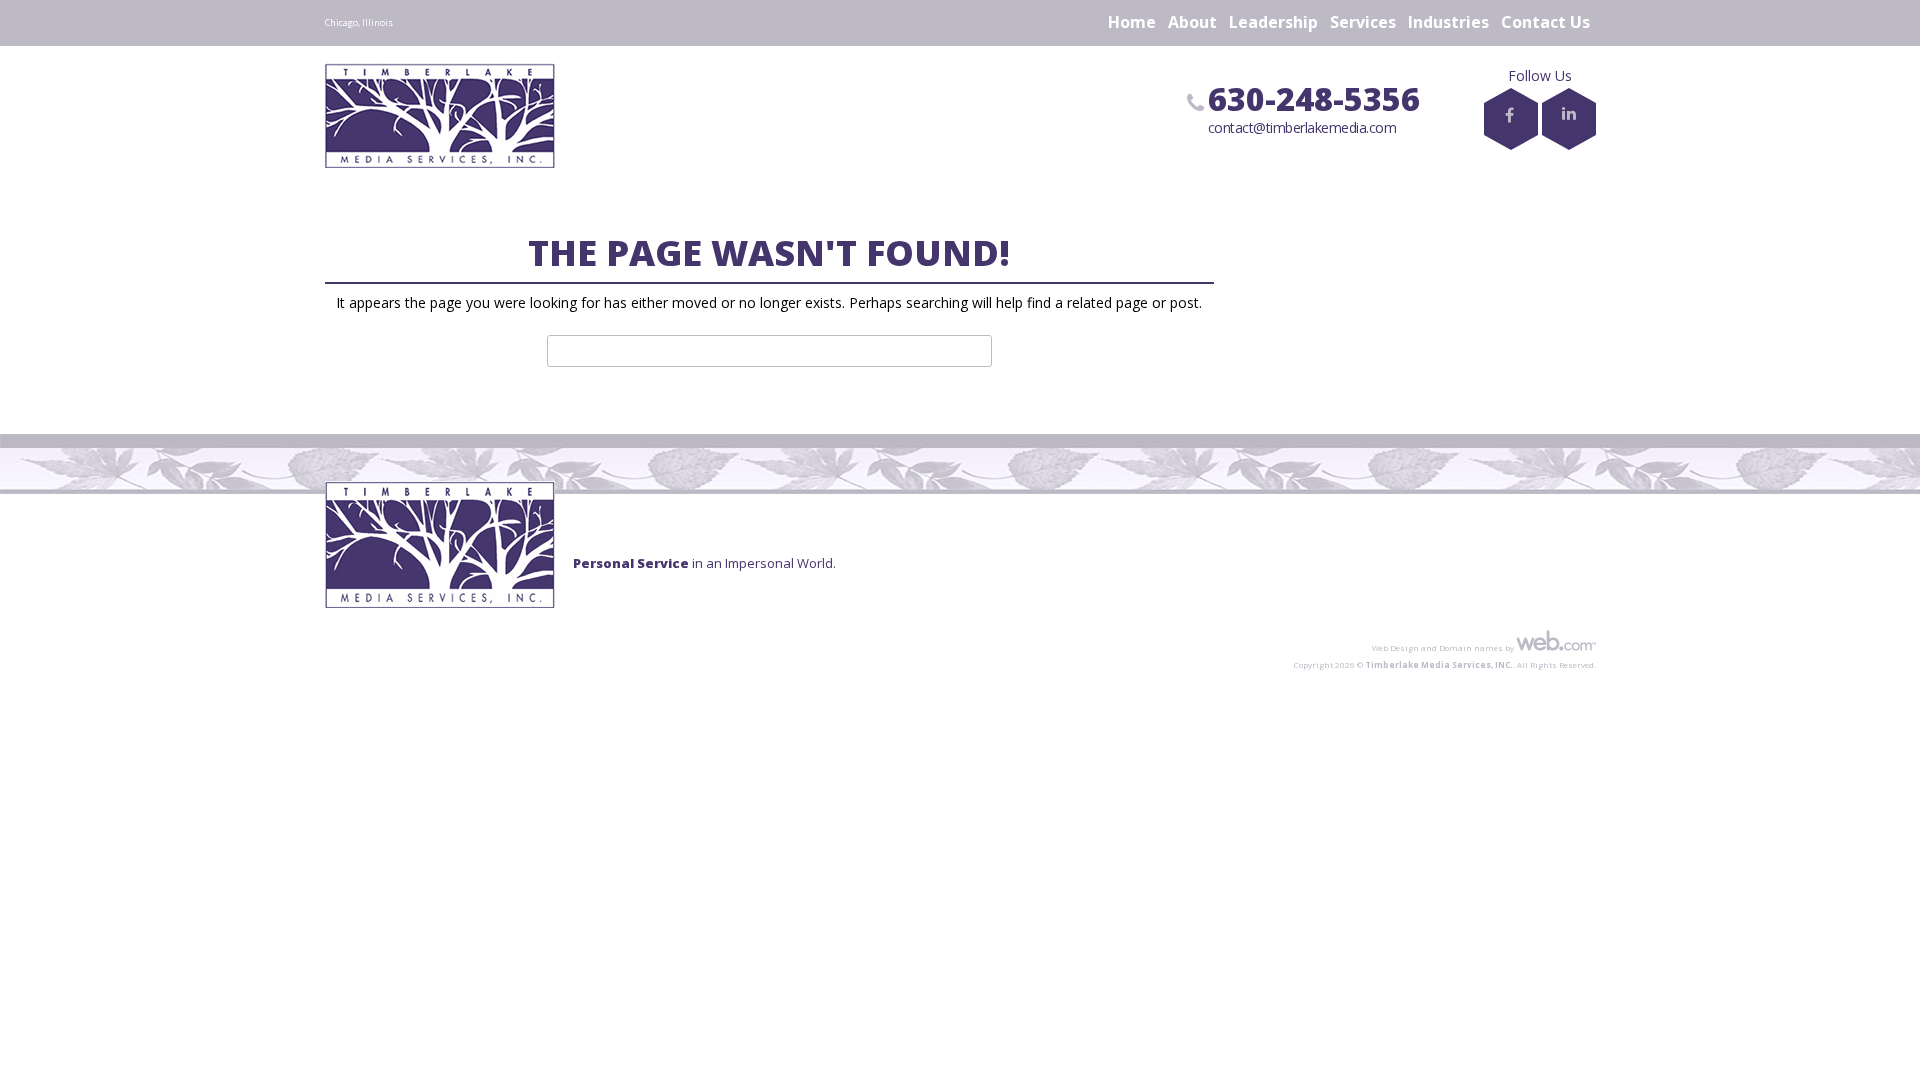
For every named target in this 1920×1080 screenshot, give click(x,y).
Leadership (1273, 22)
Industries (1448, 22)
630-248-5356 (1314, 98)
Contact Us (1545, 22)
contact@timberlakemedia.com (1302, 127)
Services (1363, 22)
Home (1132, 22)
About (1192, 22)
